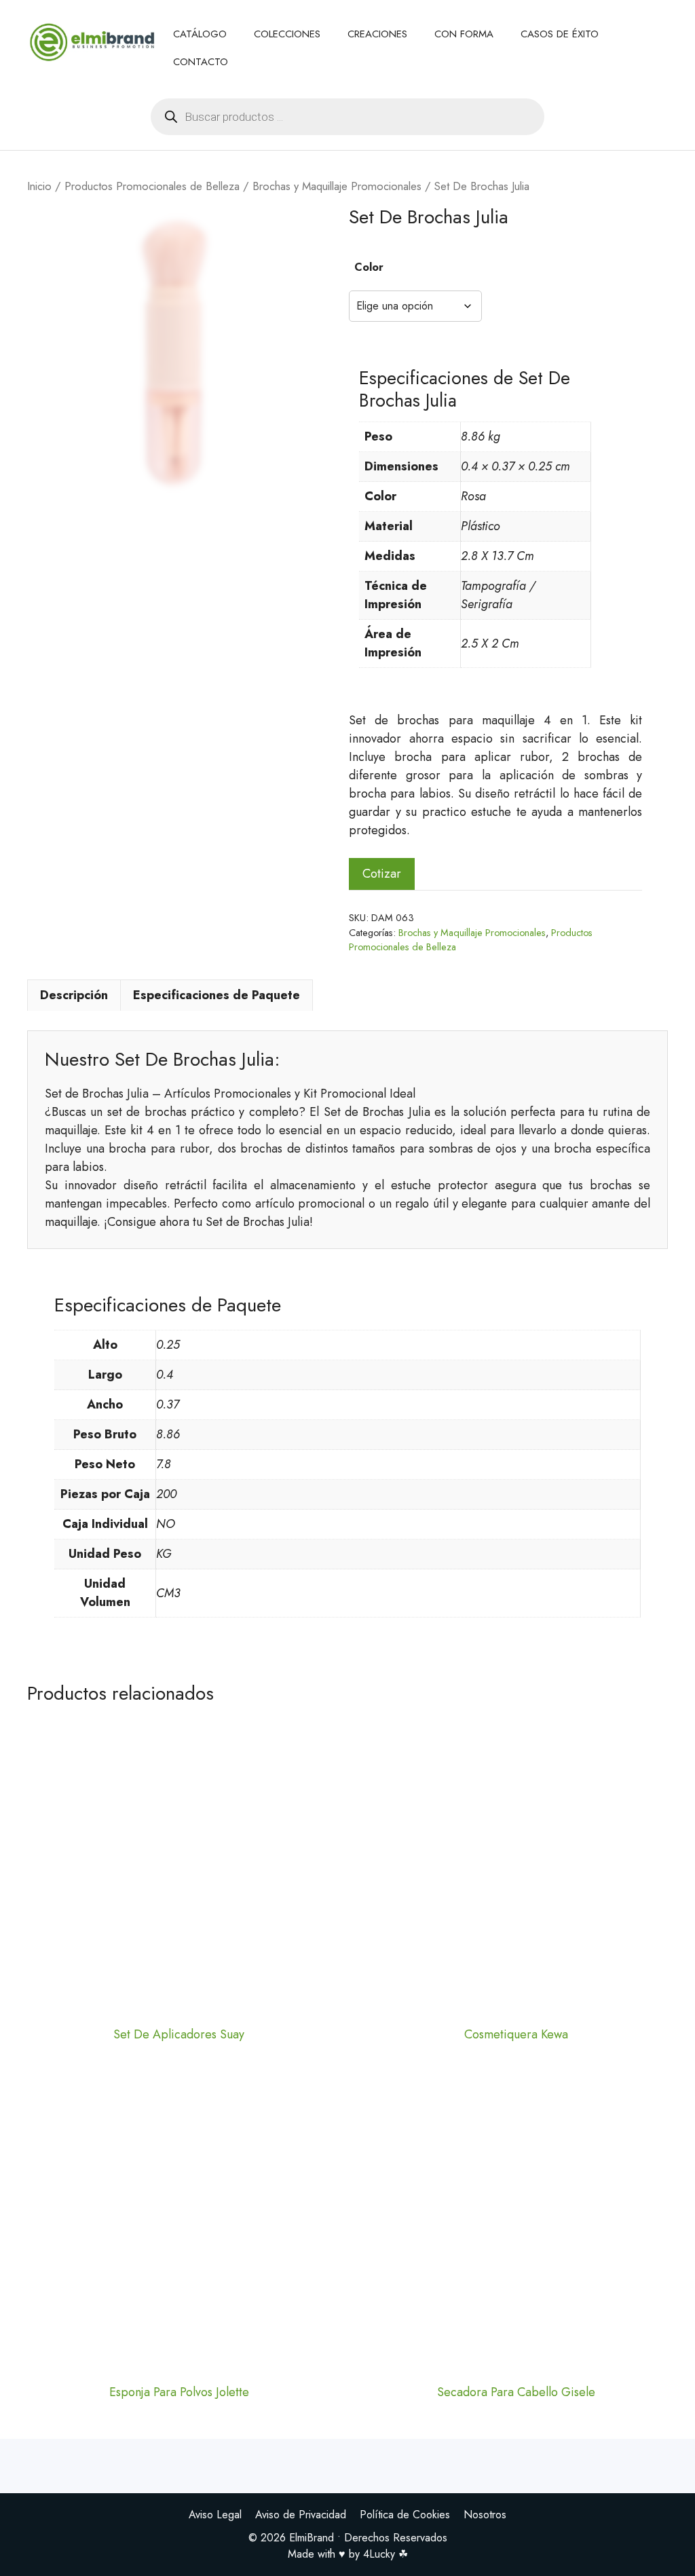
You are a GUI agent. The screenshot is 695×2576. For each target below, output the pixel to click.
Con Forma (464, 34)
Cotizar (382, 874)
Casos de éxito (560, 34)
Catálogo (200, 34)
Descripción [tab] (74, 995)
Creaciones (377, 34)
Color (369, 267)
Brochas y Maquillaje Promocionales (337, 186)
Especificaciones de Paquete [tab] (217, 995)
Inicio (39, 186)
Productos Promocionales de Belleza (152, 186)
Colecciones (287, 34)
